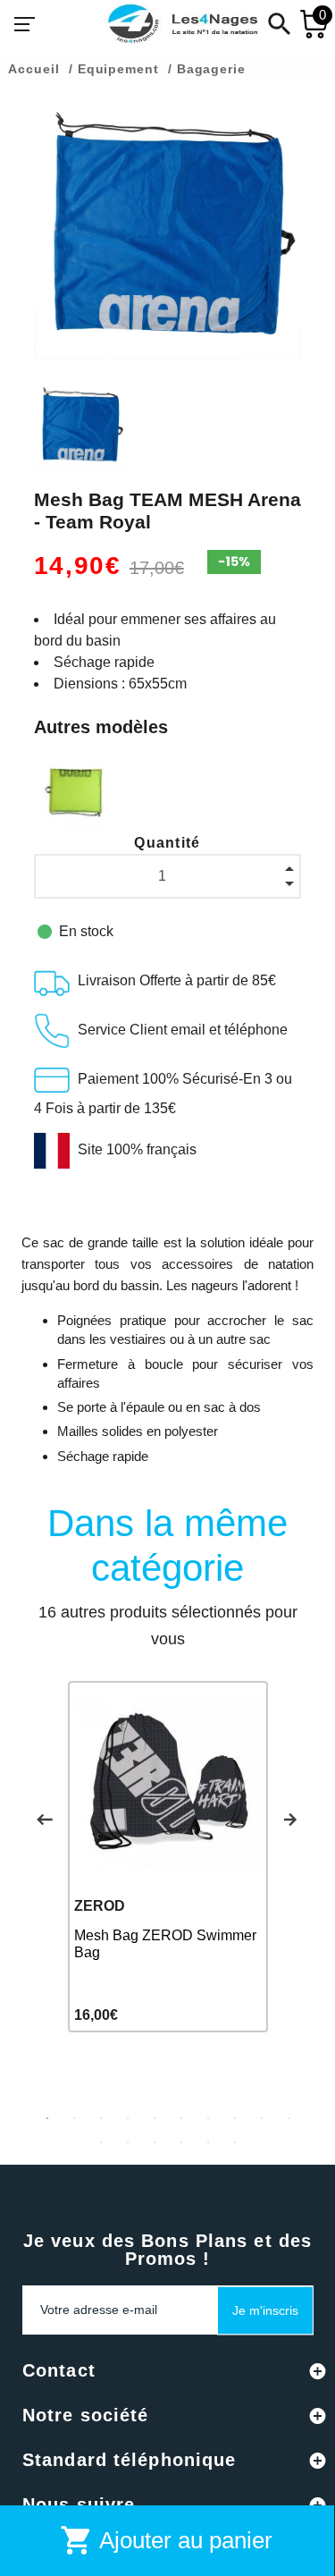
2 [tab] (74, 2118)
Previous (45, 1820)
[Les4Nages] (182, 24)
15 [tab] (208, 2142)
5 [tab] (155, 2118)
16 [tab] (235, 2142)
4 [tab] (128, 2118)
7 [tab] (208, 2118)
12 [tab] (128, 2142)
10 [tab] (289, 2118)
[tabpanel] (168, 1857)
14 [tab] (181, 2142)
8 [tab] (235, 2118)
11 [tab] (101, 2142)
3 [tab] (101, 2118)
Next (290, 1820)
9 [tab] (262, 2118)
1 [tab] (47, 2118)
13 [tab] (155, 2142)
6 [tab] (181, 2118)
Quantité (167, 843)
